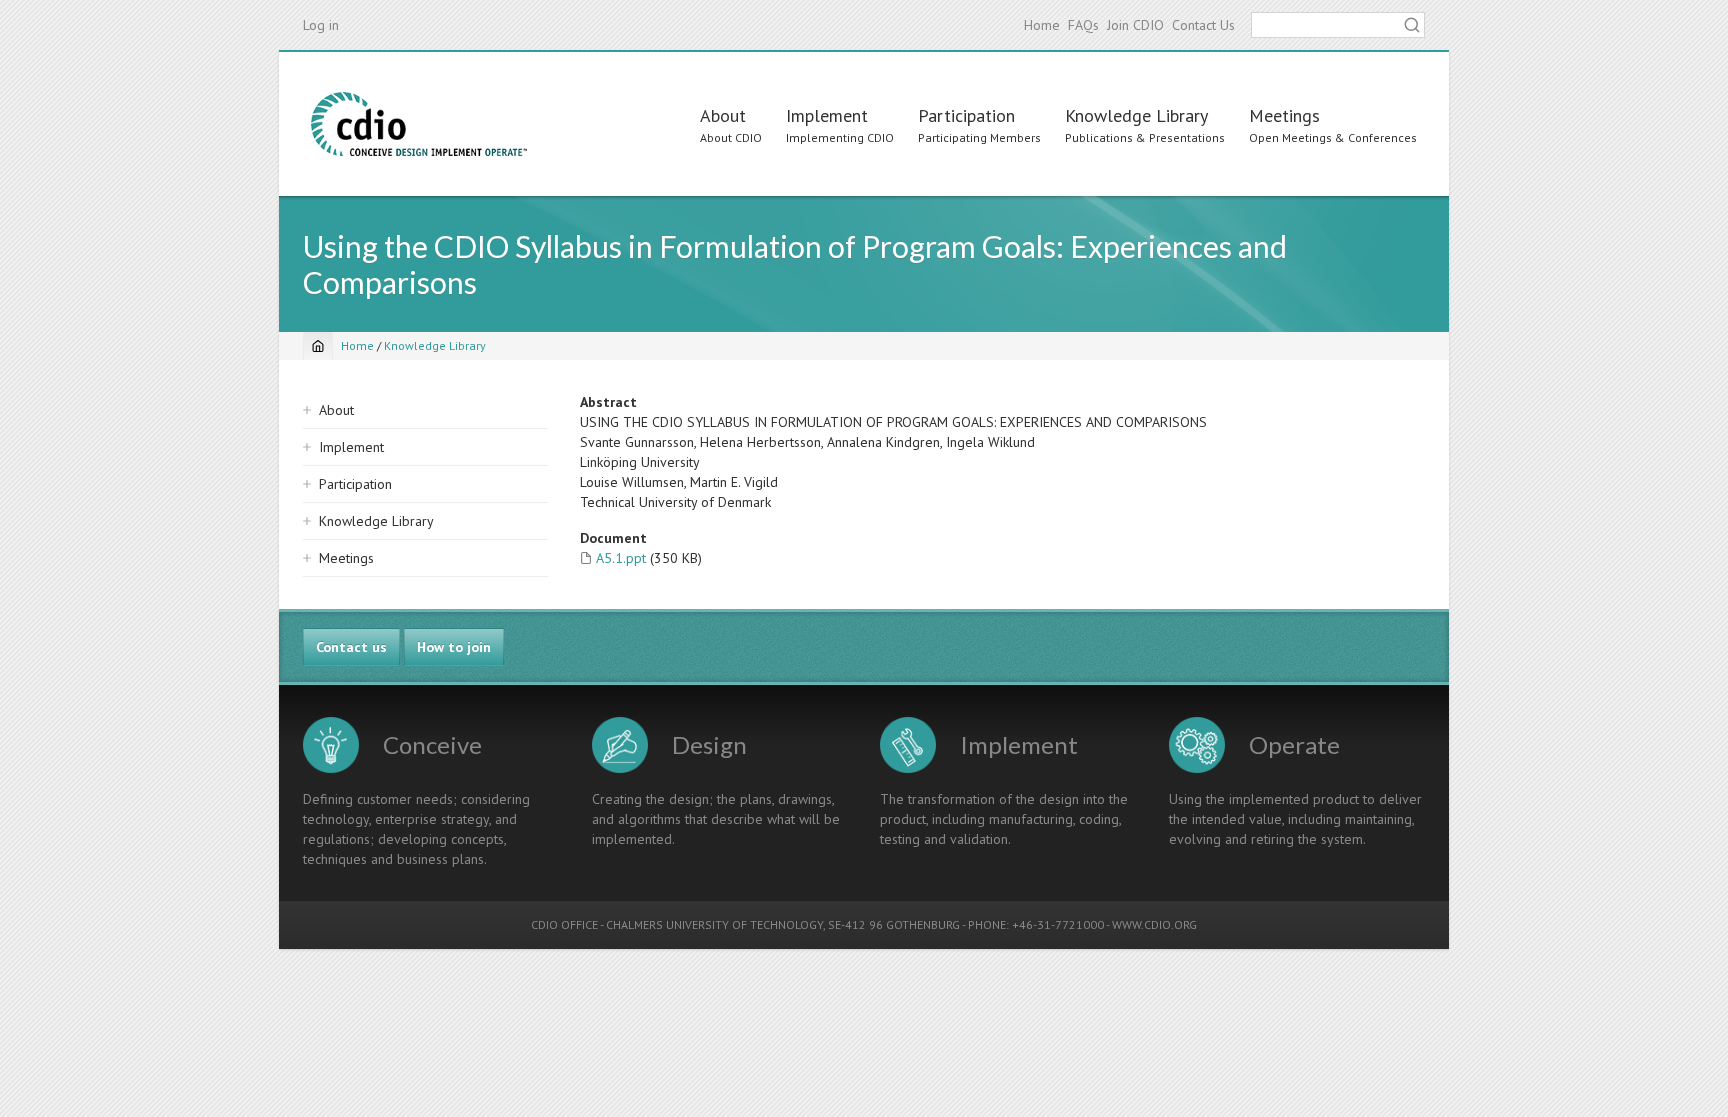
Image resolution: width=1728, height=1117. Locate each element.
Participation (966, 115)
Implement (827, 115)
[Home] (419, 124)
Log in (321, 25)
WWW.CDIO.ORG (1154, 924)
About (723, 115)
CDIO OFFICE (564, 924)
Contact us (351, 647)
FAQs (1083, 25)
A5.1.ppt (621, 558)
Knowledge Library (1136, 115)
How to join (454, 647)
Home (1042, 25)
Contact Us (1203, 25)
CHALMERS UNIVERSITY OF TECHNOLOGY (714, 924)
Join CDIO (1135, 25)
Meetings (1284, 115)
